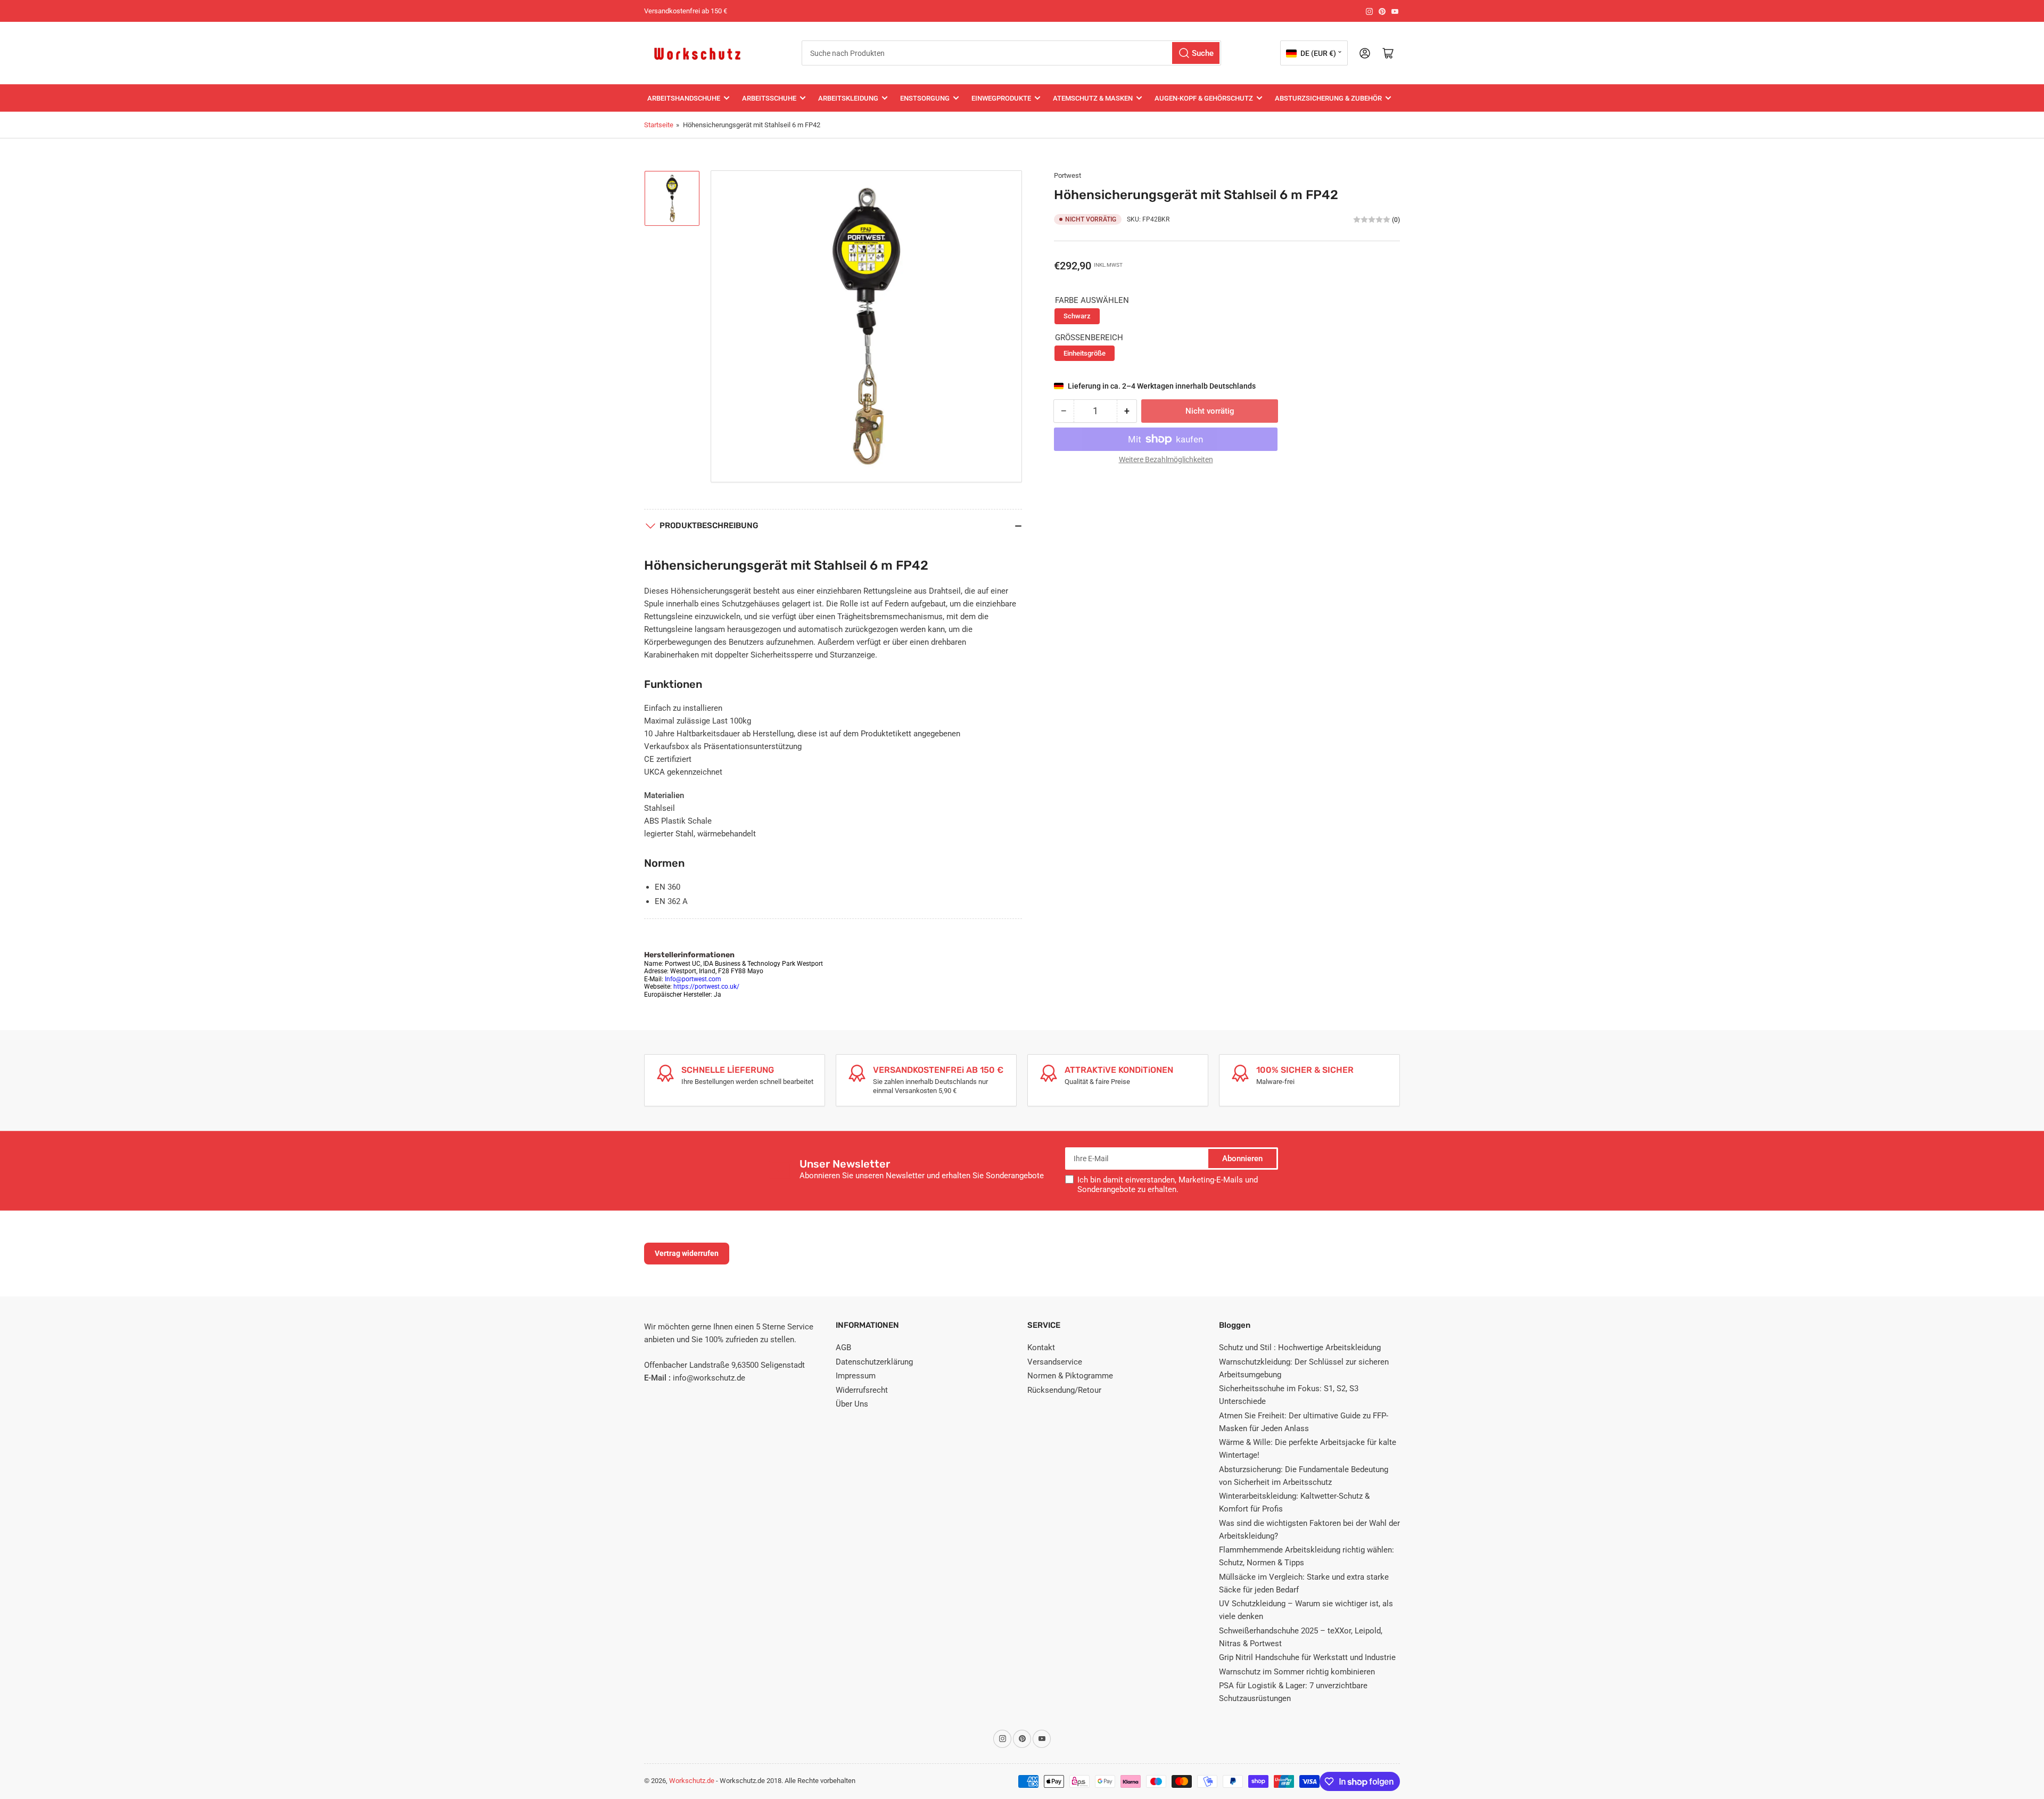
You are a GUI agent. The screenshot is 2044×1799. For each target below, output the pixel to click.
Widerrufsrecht (862, 1390)
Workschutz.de (692, 1781)
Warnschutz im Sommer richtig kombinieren (1297, 1672)
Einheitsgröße (1085, 353)
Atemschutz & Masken (1093, 98)
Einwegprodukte (1001, 98)
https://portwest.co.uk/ (706, 987)
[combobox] (1011, 53)
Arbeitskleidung (848, 98)
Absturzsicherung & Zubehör (1328, 98)
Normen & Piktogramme (1070, 1376)
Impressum (856, 1376)
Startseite (659, 125)
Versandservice (1055, 1362)
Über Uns (852, 1404)
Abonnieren (1242, 1159)
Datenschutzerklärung (874, 1362)
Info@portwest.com (693, 979)
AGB (843, 1348)
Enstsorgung (925, 98)
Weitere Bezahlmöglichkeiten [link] (1166, 459)
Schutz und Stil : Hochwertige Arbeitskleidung (1300, 1348)
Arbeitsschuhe (769, 98)
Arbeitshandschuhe (684, 98)
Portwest (1068, 175)
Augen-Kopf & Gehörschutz (1204, 98)
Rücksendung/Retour (1064, 1390)
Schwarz (1077, 316)
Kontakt (1041, 1348)
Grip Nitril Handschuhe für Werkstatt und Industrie (1307, 1657)
